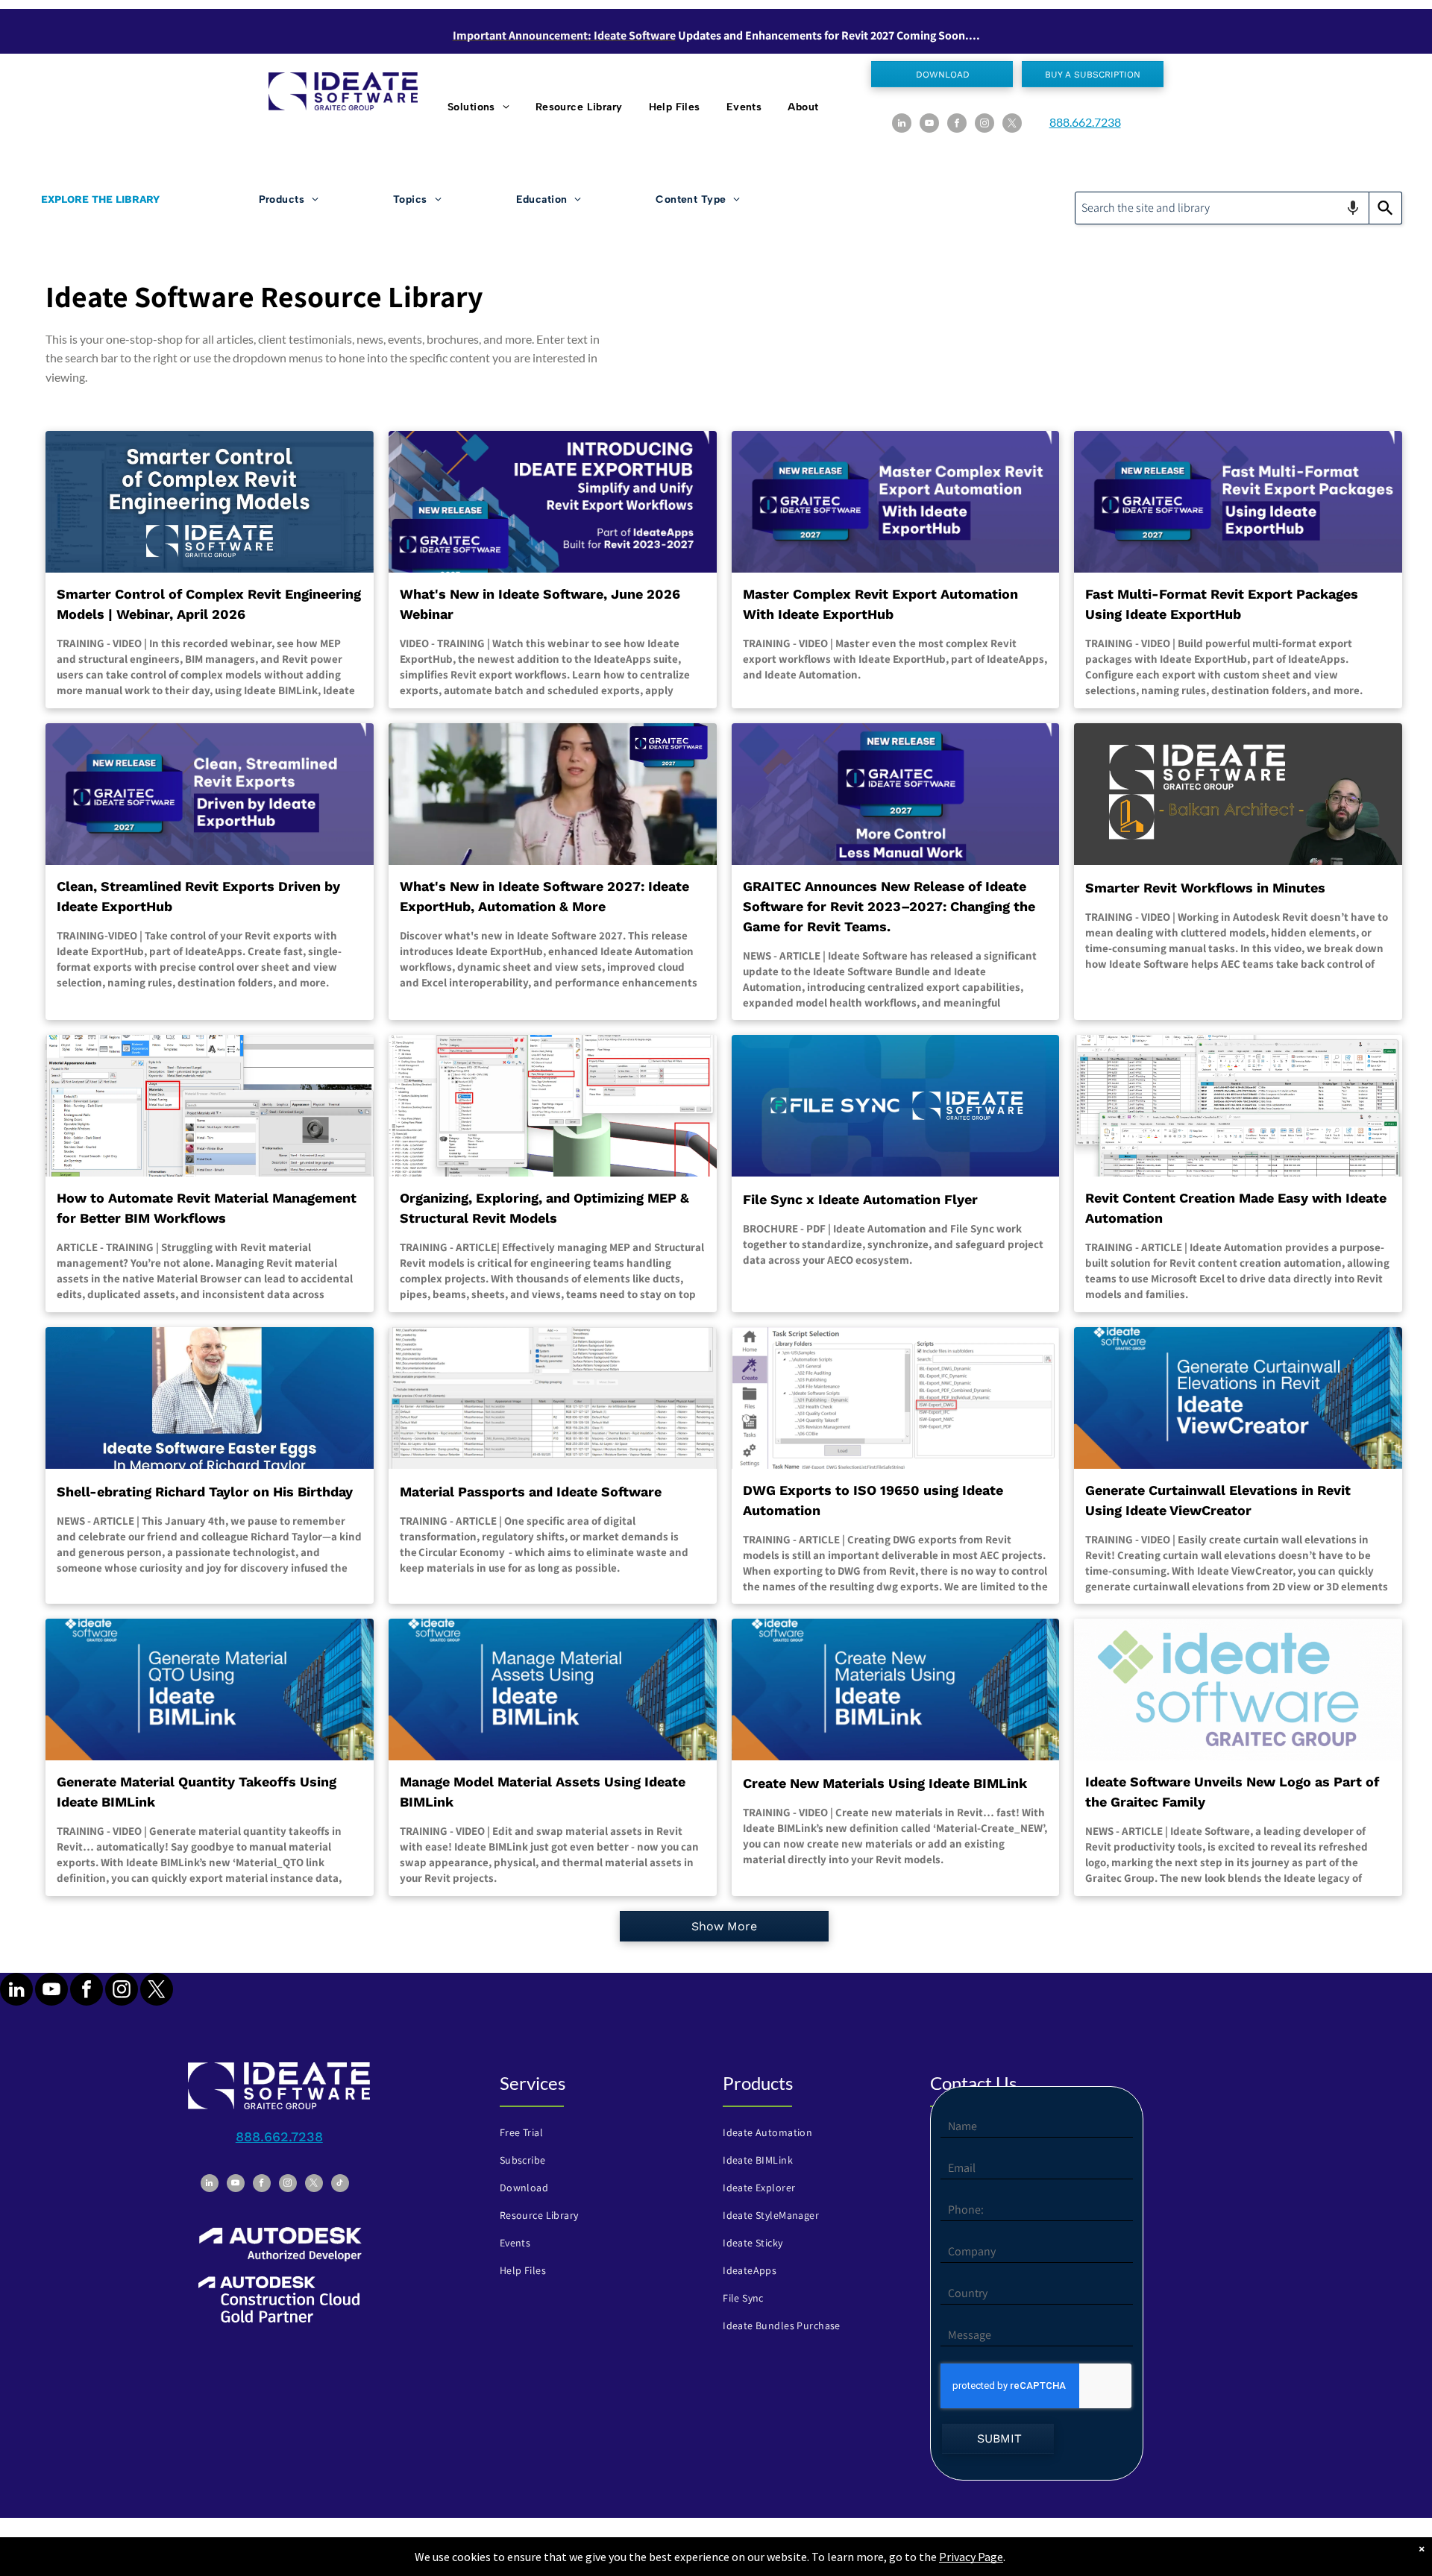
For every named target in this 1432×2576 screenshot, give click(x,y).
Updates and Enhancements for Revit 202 (783, 35)
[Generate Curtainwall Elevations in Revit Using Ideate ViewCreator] (1238, 1398)
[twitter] (1012, 125)
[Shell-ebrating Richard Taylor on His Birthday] (210, 1398)
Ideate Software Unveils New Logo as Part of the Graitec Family (1232, 1792)
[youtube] (929, 125)
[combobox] (1222, 208)
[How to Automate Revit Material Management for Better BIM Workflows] (210, 1106)
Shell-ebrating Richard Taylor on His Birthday (205, 1492)
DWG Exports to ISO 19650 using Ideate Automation (873, 1500)
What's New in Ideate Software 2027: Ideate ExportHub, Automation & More (544, 896)
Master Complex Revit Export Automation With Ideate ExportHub (880, 604)
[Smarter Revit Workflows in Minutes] (1238, 794)
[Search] (1386, 208)
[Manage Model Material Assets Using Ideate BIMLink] (553, 1689)
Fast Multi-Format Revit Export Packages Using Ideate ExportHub (1222, 604)
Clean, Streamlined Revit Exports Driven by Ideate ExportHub (198, 896)
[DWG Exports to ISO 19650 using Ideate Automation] (896, 1398)
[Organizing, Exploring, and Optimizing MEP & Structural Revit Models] (553, 1106)
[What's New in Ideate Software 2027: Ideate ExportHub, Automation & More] (553, 794)
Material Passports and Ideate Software (531, 1492)
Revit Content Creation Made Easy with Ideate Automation (1236, 1208)
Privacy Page (971, 2557)
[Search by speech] (1353, 208)
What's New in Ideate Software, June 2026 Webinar (540, 604)
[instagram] (984, 125)
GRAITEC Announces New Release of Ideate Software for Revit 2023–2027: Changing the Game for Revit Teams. (889, 906)
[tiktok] (340, 2185)
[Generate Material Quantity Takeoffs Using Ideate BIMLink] (210, 1689)
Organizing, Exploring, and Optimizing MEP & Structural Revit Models (544, 1208)
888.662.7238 (1085, 122)
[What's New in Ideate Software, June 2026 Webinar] (553, 502)
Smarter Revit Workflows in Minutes (1205, 888)
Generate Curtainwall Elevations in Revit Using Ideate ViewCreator (1218, 1500)
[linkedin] (902, 125)
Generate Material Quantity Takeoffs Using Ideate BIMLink (197, 1792)
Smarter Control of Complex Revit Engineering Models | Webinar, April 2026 (209, 604)
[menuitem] (480, 107)
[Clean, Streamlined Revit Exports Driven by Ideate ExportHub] (210, 794)
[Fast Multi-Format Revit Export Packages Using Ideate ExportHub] (1238, 502)
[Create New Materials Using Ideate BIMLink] (896, 1689)
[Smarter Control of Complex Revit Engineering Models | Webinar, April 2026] (210, 502)
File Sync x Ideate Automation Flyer (860, 1199)
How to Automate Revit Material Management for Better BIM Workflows (207, 1208)
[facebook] (957, 125)
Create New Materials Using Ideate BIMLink (885, 1783)
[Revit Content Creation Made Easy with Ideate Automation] (1238, 1106)
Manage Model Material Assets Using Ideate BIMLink (543, 1792)
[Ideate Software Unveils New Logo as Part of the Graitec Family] (1238, 1689)
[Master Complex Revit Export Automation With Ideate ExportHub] (896, 502)
